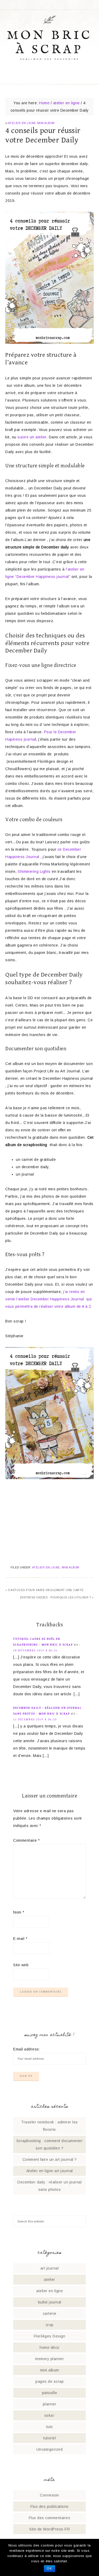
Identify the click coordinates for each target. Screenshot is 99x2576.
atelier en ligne (22, 123)
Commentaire (27, 1840)
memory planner (49, 2359)
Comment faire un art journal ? (50, 2159)
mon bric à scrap (50, 43)
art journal (50, 2268)
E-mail (20, 1939)
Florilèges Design (50, 2336)
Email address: (27, 2049)
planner (50, 2404)
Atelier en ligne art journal (50, 2171)
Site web (21, 1965)
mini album (46, 123)
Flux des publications (49, 2506)
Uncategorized (50, 2449)
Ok (49, 2569)
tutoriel (49, 2438)
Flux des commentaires (50, 2518)
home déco (49, 2347)
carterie (50, 2314)
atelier (49, 2280)
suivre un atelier (32, 437)
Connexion (49, 2495)
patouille (50, 2393)
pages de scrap (49, 2381)
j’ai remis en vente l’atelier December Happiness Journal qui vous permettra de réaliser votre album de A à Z (49, 1299)
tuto (50, 2427)
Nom (19, 1912)
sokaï (50, 2415)
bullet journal (50, 2302)
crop (50, 2325)
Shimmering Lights (34, 871)
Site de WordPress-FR (49, 2529)
